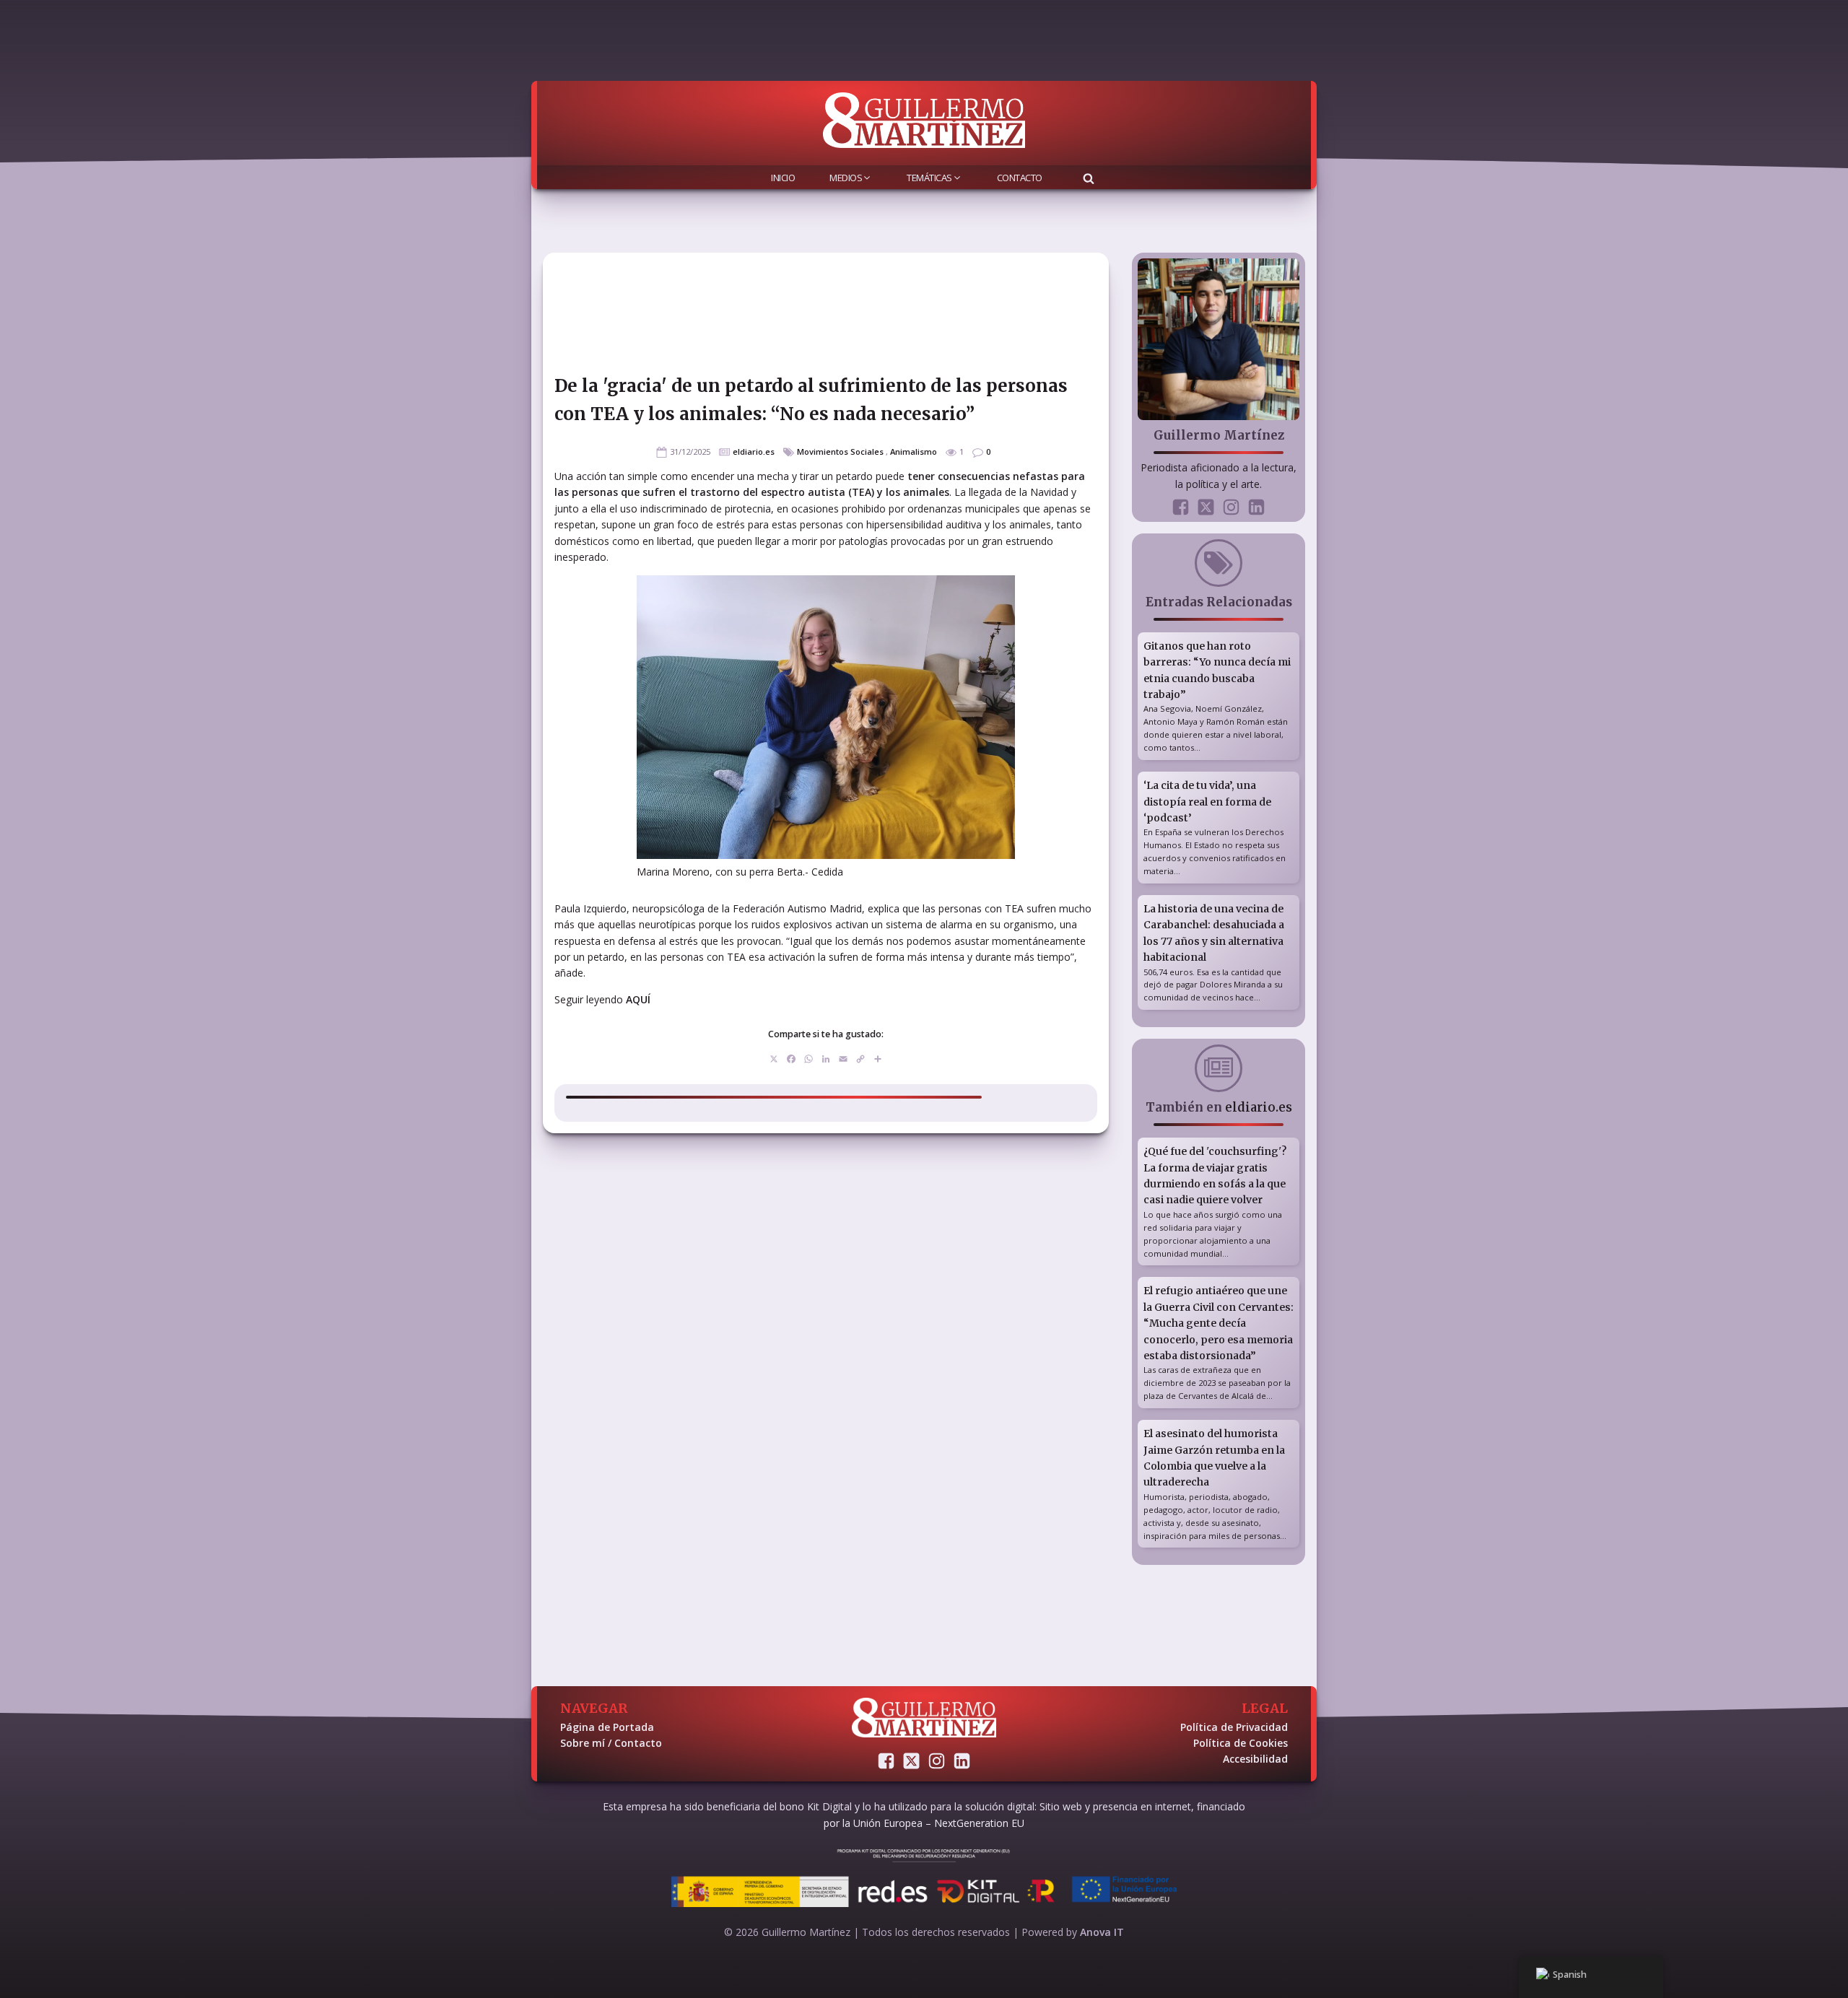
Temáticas (929, 178)
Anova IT (1102, 1932)
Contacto (1020, 178)
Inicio (783, 178)
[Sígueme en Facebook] (1181, 507)
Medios (846, 178)
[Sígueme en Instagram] (1231, 507)
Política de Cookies (1241, 1743)
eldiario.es (754, 451)
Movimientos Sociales (840, 451)
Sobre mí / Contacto (611, 1743)
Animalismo (914, 451)
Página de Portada (607, 1727)
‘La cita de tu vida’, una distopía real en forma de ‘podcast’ (1207, 802)
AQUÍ (638, 999)
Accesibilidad (1255, 1759)
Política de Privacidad (1234, 1727)
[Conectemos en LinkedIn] (1256, 507)
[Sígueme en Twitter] (1206, 507)
